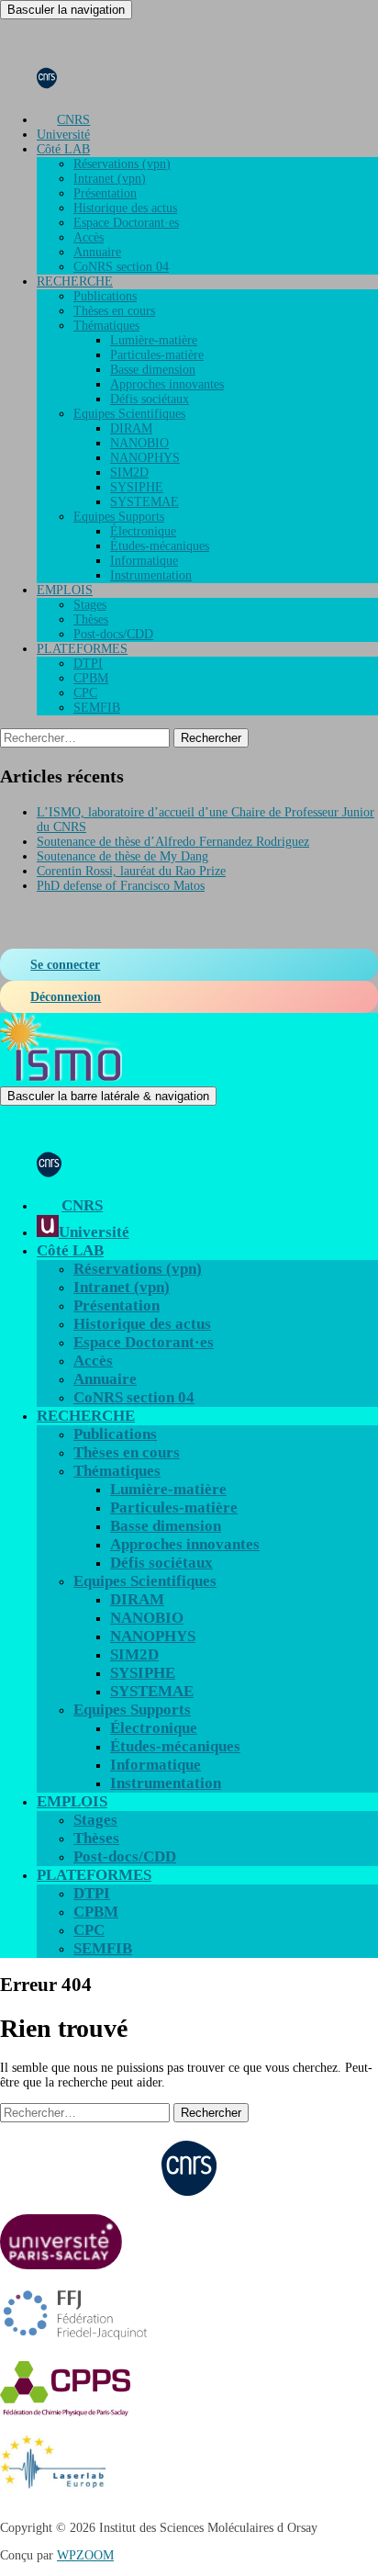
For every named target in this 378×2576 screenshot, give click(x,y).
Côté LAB (63, 149)
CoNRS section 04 (121, 267)
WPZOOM (85, 2555)
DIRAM (131, 428)
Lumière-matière (154, 340)
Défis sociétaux (150, 399)
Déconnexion (66, 997)
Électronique (143, 531)
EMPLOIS (65, 590)
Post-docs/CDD (113, 634)
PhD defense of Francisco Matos (121, 886)
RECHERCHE (75, 281)
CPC (85, 693)
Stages (90, 605)
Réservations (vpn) (122, 164)
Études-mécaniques (160, 546)
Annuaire (97, 252)
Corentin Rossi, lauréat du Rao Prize (131, 871)
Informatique (144, 561)
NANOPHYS (145, 458)
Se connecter (65, 965)
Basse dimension (153, 370)
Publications (105, 296)
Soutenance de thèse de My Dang (122, 856)
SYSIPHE (137, 487)
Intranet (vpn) (110, 179)
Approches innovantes (167, 384)
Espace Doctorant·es (126, 223)
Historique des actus (125, 208)
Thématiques (106, 326)
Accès (89, 237)
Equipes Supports (119, 517)
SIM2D (129, 472)
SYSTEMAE (145, 502)
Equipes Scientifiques (129, 414)
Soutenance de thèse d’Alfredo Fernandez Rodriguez (173, 842)
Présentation (105, 193)
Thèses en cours (114, 311)
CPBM (91, 678)
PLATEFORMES (82, 649)
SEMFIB (97, 708)
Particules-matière (157, 355)
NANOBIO (139, 443)
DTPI (88, 664)
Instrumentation (151, 575)
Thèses (91, 619)
